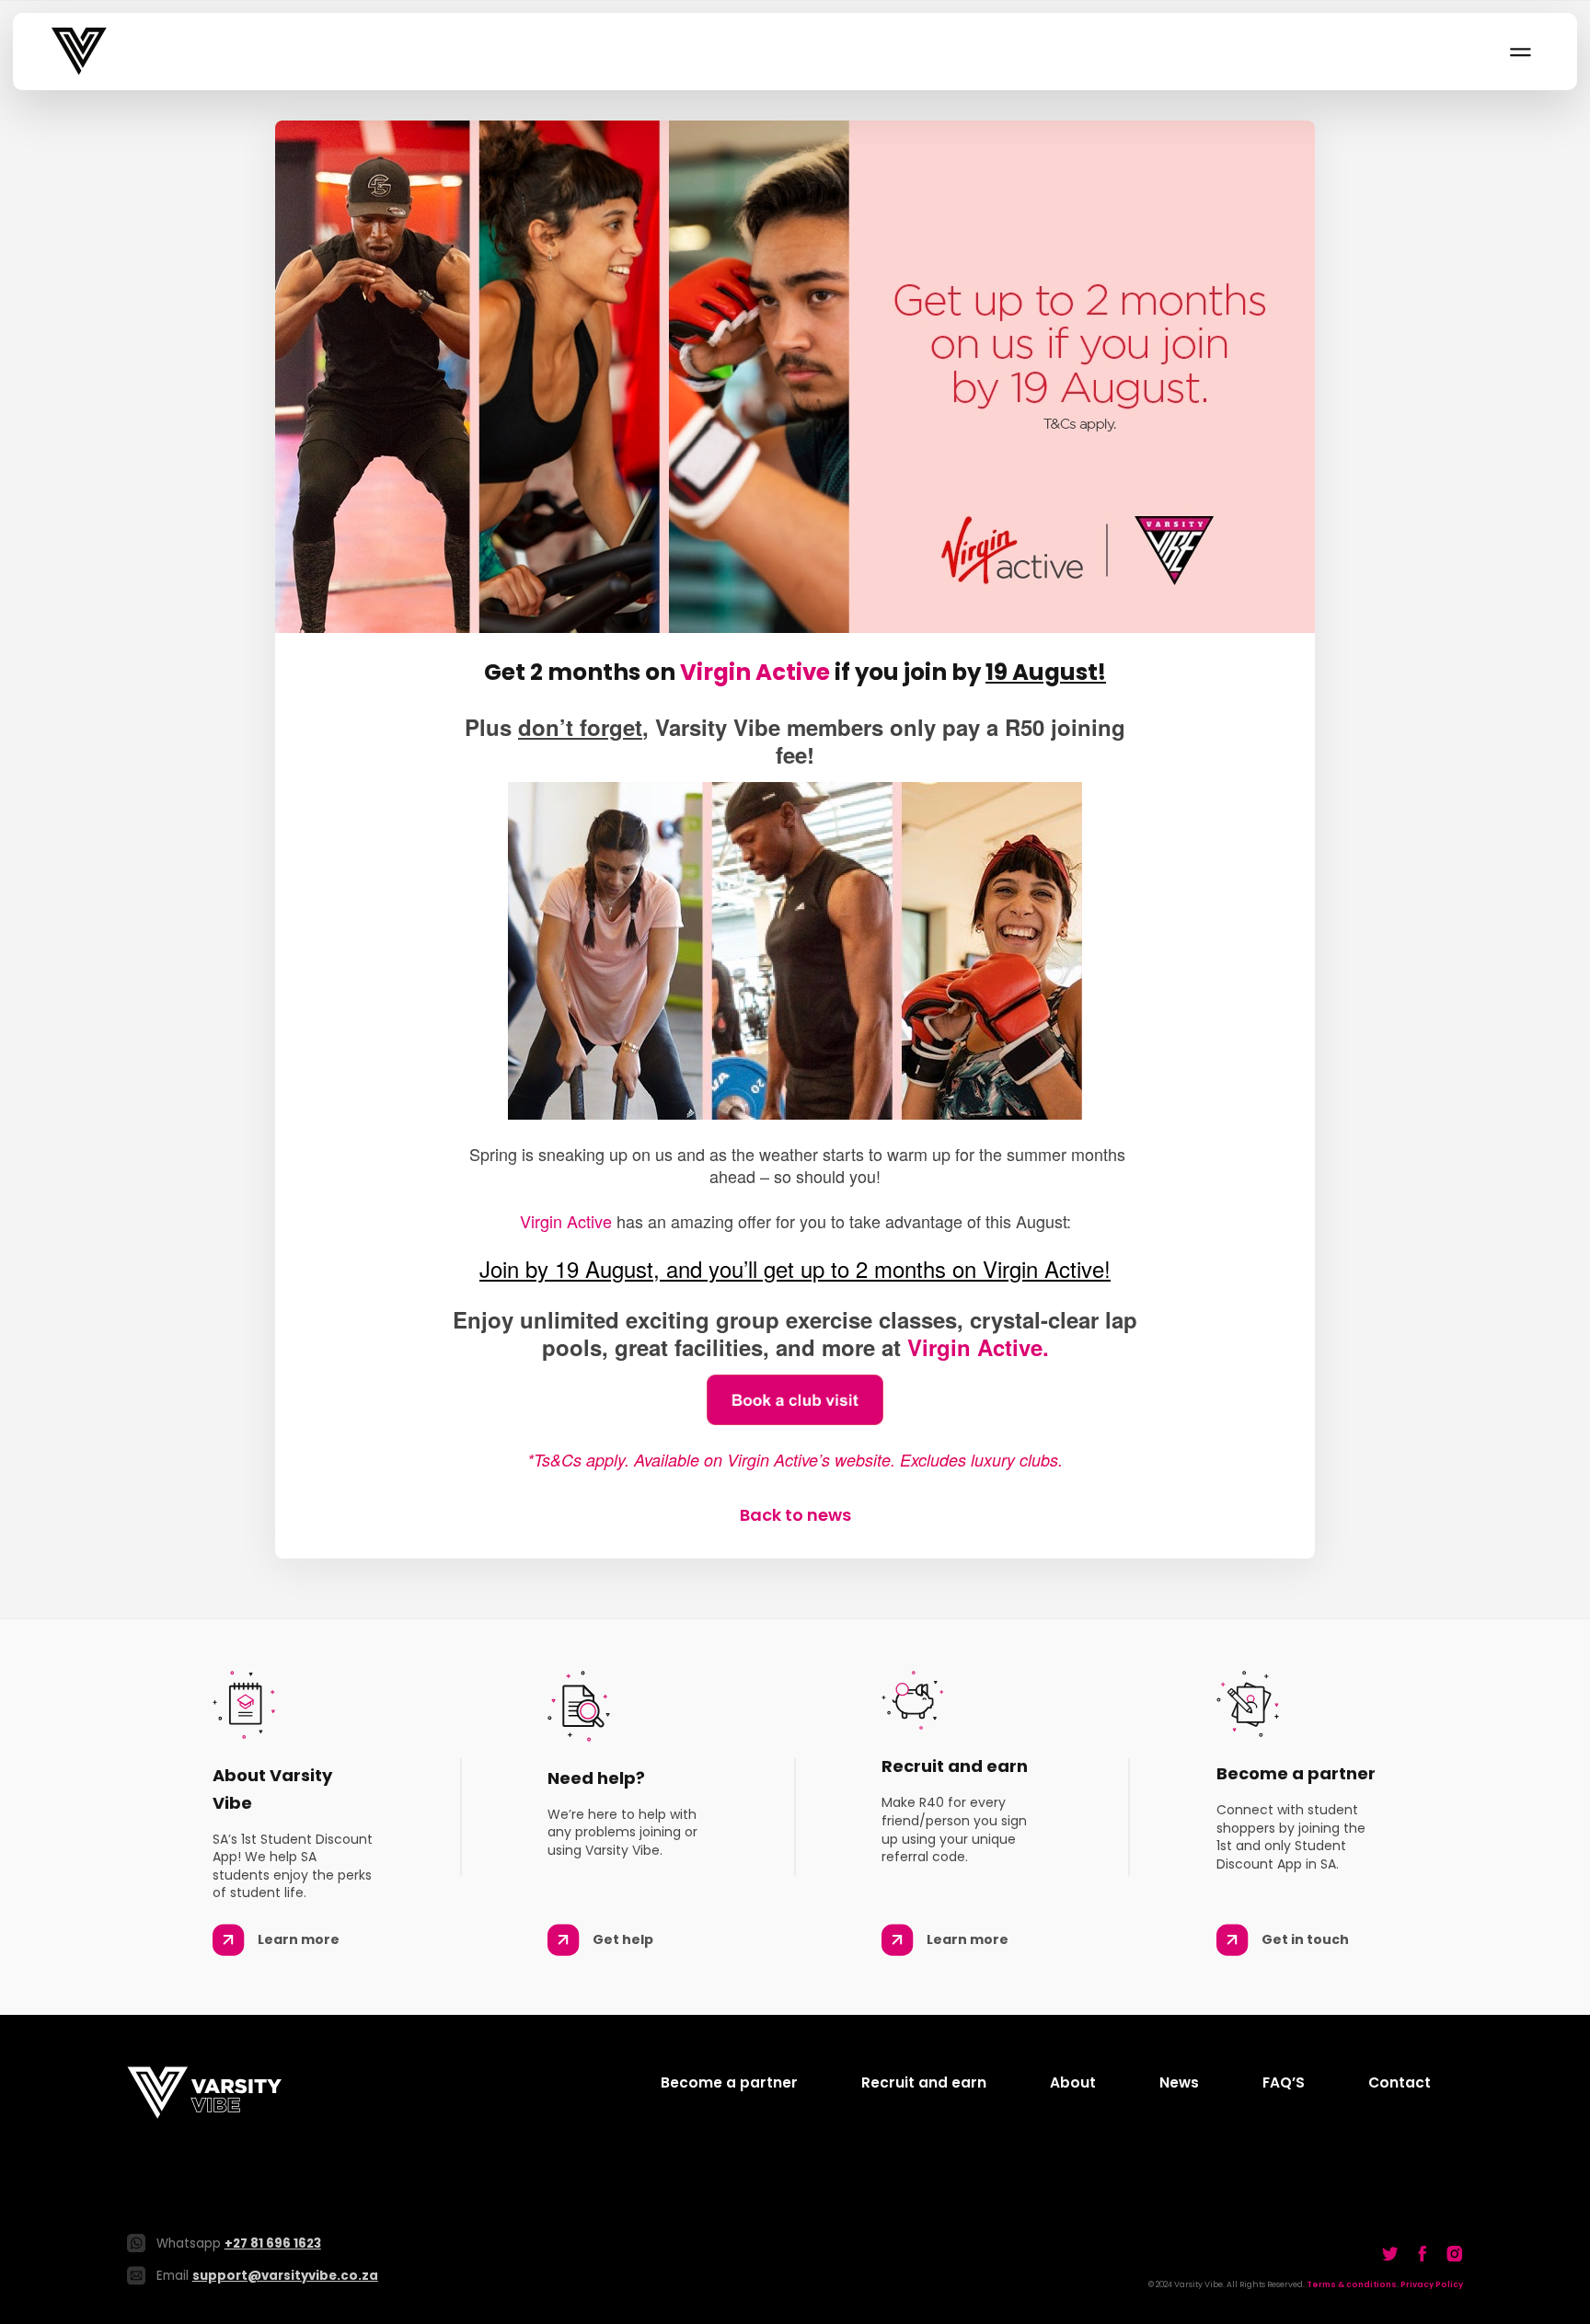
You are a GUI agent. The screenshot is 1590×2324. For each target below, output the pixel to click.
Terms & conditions (1352, 2284)
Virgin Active (755, 672)
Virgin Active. (978, 1347)
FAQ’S (1284, 2082)
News (1179, 2082)
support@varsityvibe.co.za (285, 2276)
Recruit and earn (924, 2082)
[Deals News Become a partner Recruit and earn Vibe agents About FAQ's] (1519, 52)
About (1073, 2082)
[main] (795, 823)
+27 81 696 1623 (273, 2243)
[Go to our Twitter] (1390, 2253)
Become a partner (729, 2082)
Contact (1400, 2082)
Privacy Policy (1432, 2284)
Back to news (795, 1515)
